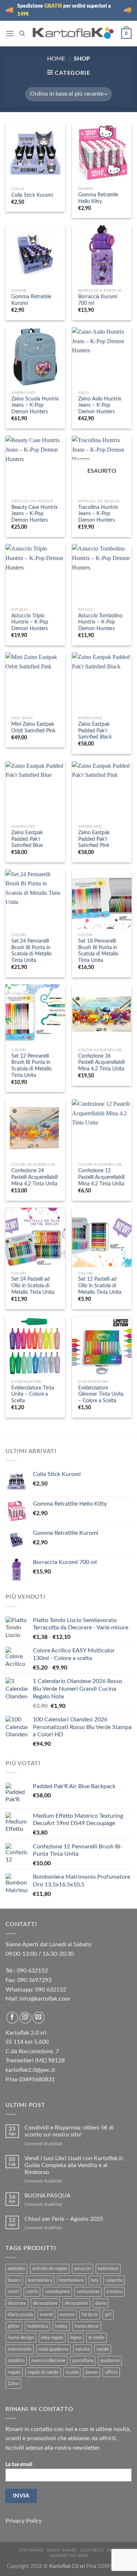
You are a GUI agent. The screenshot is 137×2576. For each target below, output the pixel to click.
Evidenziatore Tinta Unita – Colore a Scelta (33, 1394)
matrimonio (20, 2349)
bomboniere (72, 2280)
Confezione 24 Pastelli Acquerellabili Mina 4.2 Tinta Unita (35, 1177)
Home (56, 59)
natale (103, 2349)
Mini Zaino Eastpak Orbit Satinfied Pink (33, 728)
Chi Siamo (31, 2550)
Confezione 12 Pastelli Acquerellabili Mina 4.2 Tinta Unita (101, 1177)
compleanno (57, 2292)
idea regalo (52, 2338)
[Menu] (10, 33)
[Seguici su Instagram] (25, 2018)
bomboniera (40, 2280)
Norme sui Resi (69, 2556)
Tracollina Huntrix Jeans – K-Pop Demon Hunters (98, 514)
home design (21, 2338)
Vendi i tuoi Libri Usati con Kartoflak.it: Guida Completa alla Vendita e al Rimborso (74, 2165)
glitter (14, 2326)
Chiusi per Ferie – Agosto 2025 (64, 2219)
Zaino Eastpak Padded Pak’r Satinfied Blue (27, 839)
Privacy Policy (24, 2521)
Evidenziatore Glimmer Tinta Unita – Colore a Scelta (101, 1394)
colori (13, 2292)
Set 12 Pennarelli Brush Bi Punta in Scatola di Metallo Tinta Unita (31, 1066)
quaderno (110, 2361)
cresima (114, 2292)
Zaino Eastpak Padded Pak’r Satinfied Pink (94, 839)
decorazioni (76, 2303)
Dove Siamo (62, 2550)
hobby (61, 2326)
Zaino (13, 2384)
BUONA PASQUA (47, 2196)
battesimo (108, 2269)
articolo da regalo (50, 2269)
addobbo (16, 2269)
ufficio (111, 2372)
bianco (14, 2280)
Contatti (92, 2550)
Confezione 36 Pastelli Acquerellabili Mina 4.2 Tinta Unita (101, 1063)
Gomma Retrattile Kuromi (31, 300)
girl (108, 2315)
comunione (88, 2292)
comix (32, 2292)
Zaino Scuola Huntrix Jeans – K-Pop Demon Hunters (35, 405)
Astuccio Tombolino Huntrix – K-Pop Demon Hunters (100, 622)
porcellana (83, 2361)
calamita (114, 2280)
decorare (17, 2303)
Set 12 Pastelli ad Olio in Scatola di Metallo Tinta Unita (100, 1286)
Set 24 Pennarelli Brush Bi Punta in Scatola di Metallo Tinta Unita (31, 951)
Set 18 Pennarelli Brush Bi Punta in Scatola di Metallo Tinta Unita (98, 951)
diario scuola (20, 2315)
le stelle (96, 2338)
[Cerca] (22, 34)
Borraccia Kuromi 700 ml (98, 300)
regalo (14, 2372)
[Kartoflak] (73, 33)
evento (67, 2315)
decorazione (45, 2303)
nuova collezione (48, 2361)
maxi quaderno (53, 2349)
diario (101, 2303)
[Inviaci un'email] (39, 2018)
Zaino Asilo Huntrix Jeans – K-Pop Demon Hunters (100, 405)
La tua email (19, 2464)
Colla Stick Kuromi (32, 195)
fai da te (90, 2315)
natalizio (16, 2361)
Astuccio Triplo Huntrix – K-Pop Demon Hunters (30, 622)
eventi (46, 2315)
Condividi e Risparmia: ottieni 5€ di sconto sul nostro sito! (69, 2131)
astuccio (83, 2269)
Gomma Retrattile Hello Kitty (98, 198)
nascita (82, 2349)
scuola (72, 2372)
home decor (87, 2326)
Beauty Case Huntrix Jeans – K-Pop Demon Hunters (35, 514)
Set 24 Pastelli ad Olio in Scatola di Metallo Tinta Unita (33, 1286)
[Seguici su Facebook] (12, 2018)
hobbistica (37, 2326)
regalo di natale (43, 2372)
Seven (92, 2372)
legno (76, 2338)
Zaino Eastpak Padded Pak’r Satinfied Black (95, 731)
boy (95, 2280)
